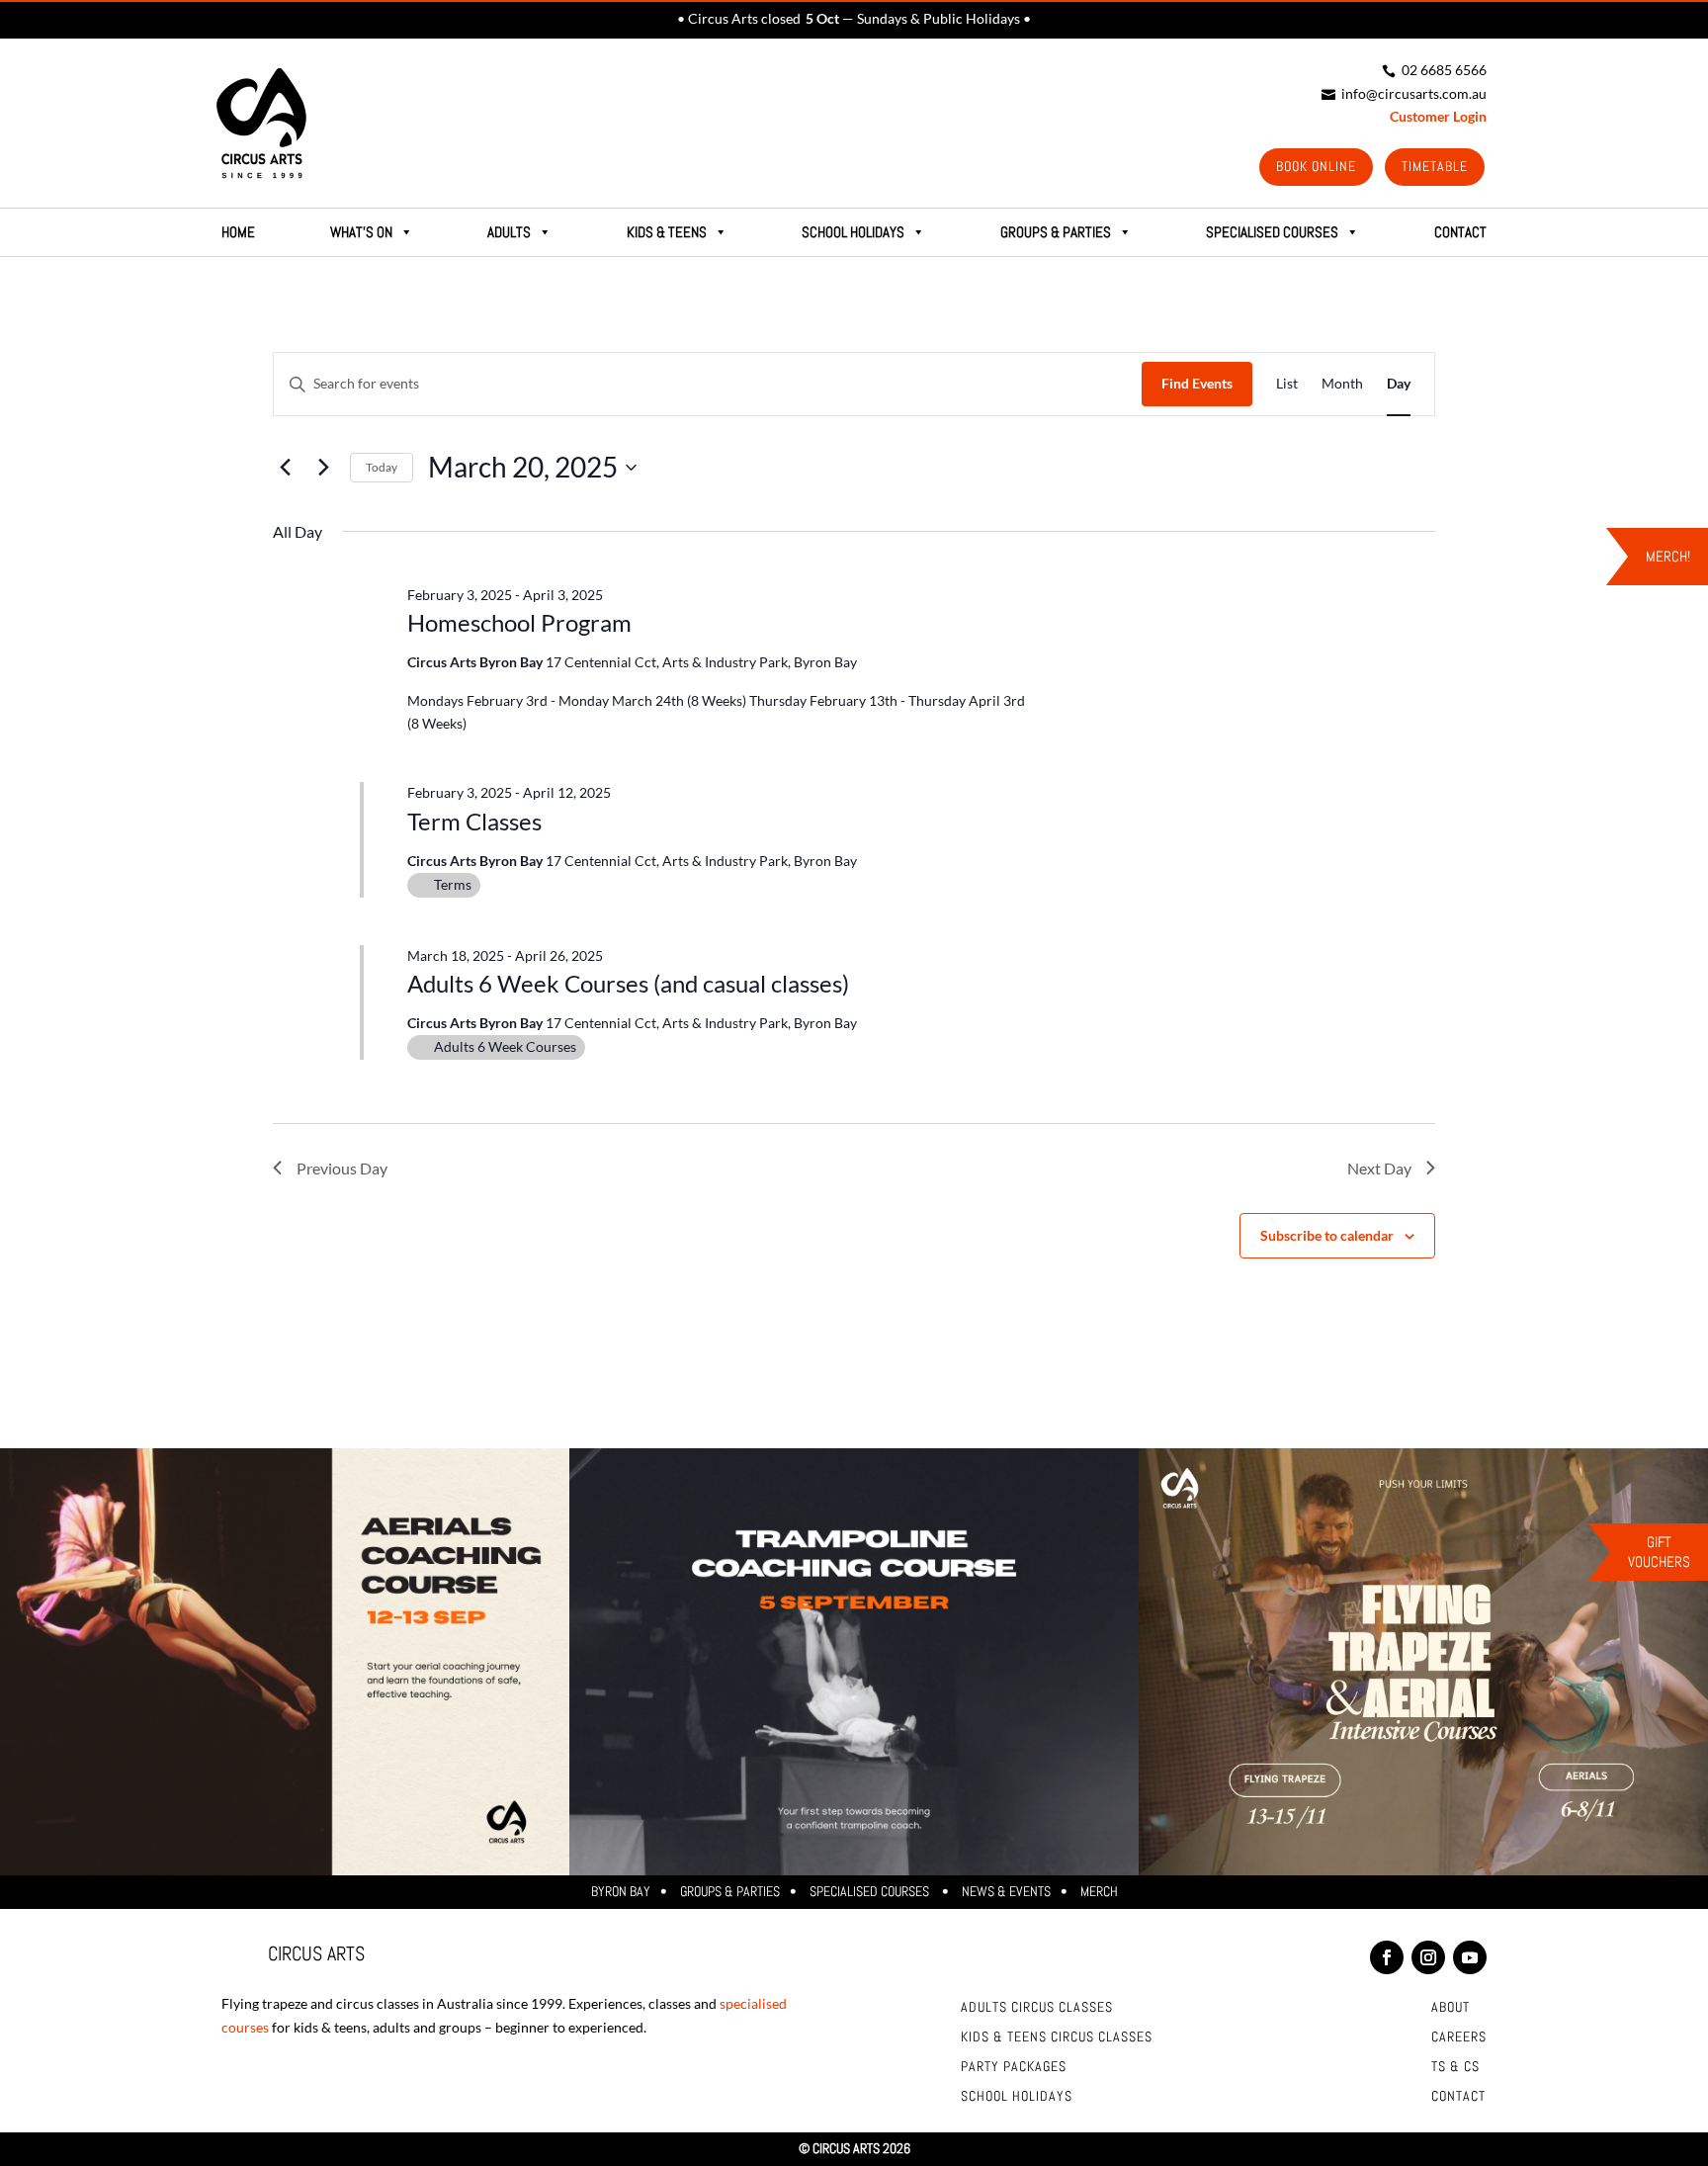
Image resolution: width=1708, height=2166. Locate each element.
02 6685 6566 (1434, 70)
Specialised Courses (871, 1891)
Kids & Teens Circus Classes (1057, 2037)
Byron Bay (621, 1891)
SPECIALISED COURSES (1272, 232)
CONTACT (1460, 232)
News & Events (1006, 1891)
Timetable (1435, 166)
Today (382, 467)
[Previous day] (285, 468)
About (1451, 2008)
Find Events (1197, 383)
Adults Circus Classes (1037, 2008)
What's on (361, 232)
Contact (1458, 2097)
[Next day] (323, 468)
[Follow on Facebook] (1387, 1957)
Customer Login (1438, 116)
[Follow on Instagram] (1428, 1957)
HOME (238, 232)
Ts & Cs (1455, 2067)
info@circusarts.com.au (1404, 93)
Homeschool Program (519, 622)
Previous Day (342, 1168)
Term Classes (474, 821)
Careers (1459, 2037)
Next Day (1379, 1168)
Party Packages (1014, 2067)
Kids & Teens (667, 232)
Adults (509, 232)
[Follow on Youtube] (1470, 1957)
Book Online (1316, 166)
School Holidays (853, 232)
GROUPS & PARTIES (1056, 232)
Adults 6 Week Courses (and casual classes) (628, 983)
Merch (1099, 1891)
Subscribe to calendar (1327, 1235)
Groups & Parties (730, 1891)
